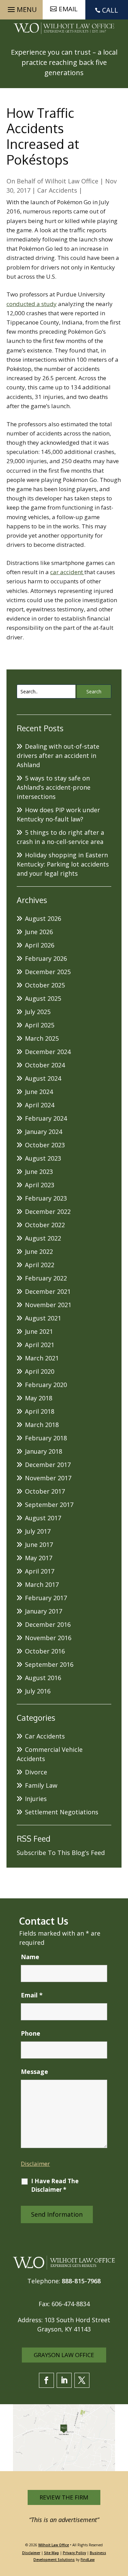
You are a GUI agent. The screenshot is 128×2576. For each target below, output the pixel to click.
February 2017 (46, 1598)
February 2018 (46, 1438)
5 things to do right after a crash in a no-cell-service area (60, 837)
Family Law (41, 1785)
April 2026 (40, 945)
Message (34, 2072)
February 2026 (46, 958)
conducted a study (32, 304)
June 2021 (39, 1331)
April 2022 (40, 1265)
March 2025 (42, 1038)
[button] (21, 8)
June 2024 (39, 1092)
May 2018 (39, 1398)
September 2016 (49, 1664)
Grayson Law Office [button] (64, 2355)
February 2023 (46, 1198)
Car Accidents (57, 190)
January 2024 (44, 1132)
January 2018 (44, 1451)
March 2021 (42, 1358)
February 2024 (46, 1118)
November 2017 (48, 1478)
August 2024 (43, 1078)
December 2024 (48, 1052)
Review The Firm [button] (64, 2497)
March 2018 (42, 1425)
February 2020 (46, 1385)
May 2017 (39, 1558)
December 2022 (48, 1211)
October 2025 (45, 985)
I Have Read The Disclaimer (55, 2185)
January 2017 (44, 1611)
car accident (67, 572)
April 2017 (40, 1571)
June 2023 (39, 1172)
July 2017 (38, 1531)
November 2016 (48, 1638)
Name (30, 1957)
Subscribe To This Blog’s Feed (61, 1853)
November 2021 (48, 1305)
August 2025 (43, 998)
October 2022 (45, 1225)
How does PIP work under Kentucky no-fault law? (58, 814)
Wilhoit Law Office (72, 181)
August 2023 (43, 1158)
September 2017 (49, 1505)
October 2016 (45, 1651)
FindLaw (88, 2560)
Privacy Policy (74, 2553)
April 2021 (40, 1345)
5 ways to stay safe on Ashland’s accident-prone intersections (54, 787)
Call (110, 10)
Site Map (52, 2553)
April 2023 (40, 1185)
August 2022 (43, 1238)
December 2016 (48, 1624)
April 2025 (40, 1025)
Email (32, 1995)
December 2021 (48, 1291)
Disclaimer (35, 2164)
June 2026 (39, 932)
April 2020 (40, 1371)
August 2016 (43, 1678)
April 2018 (40, 1411)
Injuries (36, 1799)
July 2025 (38, 1012)
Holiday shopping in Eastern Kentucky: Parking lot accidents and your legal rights (63, 864)
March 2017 (42, 1584)
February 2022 (46, 1278)
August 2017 (43, 1518)
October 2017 (45, 1491)
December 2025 (48, 972)
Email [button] (68, 9)
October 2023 (45, 1145)
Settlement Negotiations (62, 1812)
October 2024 (45, 1065)
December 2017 (48, 1465)
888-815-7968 (81, 2281)
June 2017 (39, 1545)
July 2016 (38, 1691)
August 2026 (43, 918)
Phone (31, 2033)
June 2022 (39, 1251)
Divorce (36, 1772)
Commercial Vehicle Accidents (50, 1754)
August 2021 (43, 1318)
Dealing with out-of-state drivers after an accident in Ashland (58, 756)
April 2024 (40, 1105)
